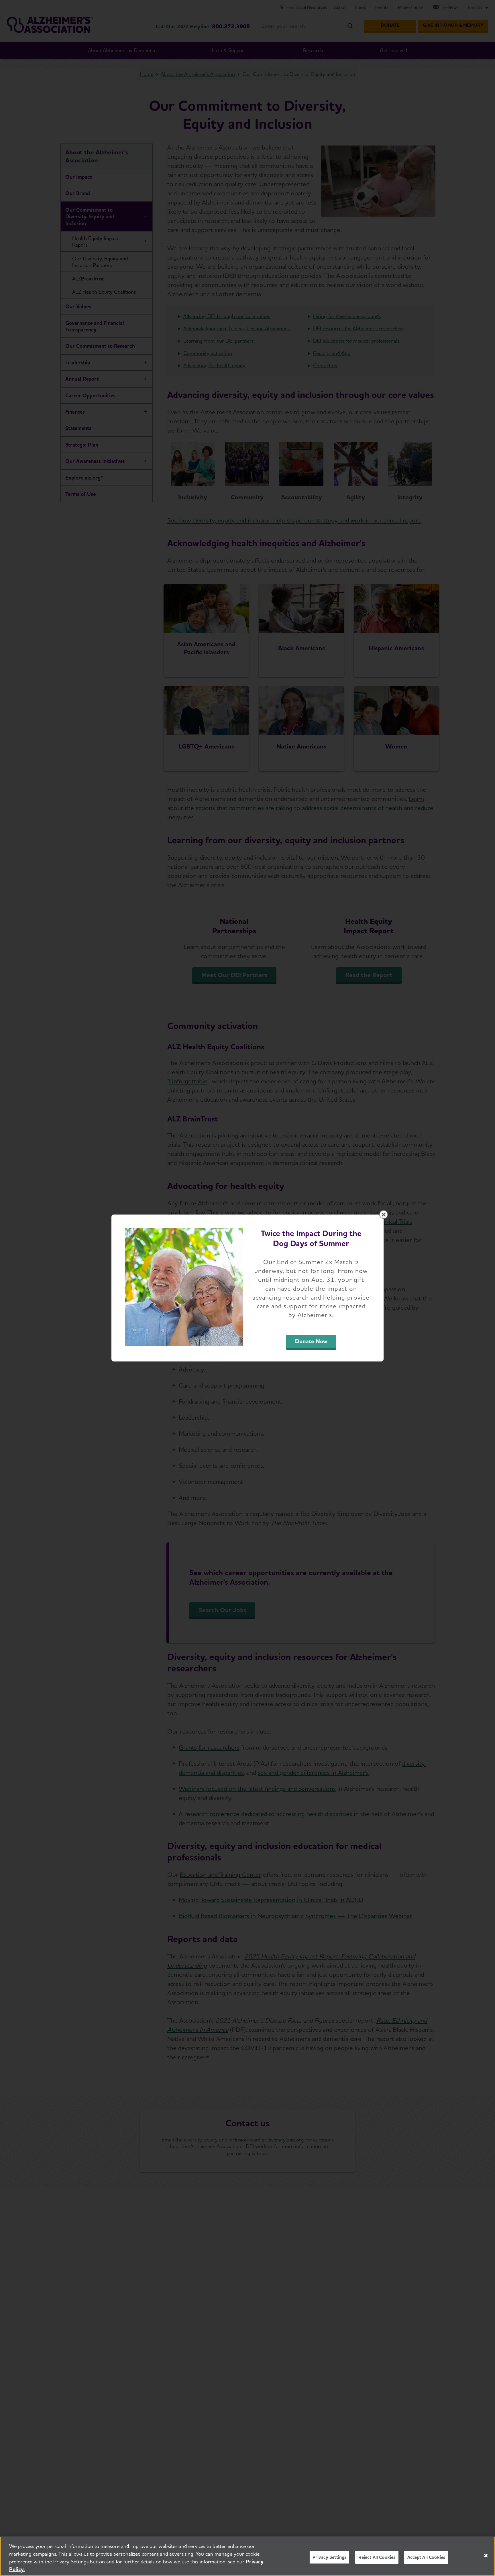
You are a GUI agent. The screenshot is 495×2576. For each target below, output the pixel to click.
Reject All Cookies (377, 2557)
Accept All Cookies (426, 2557)
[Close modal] (384, 1215)
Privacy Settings (330, 2557)
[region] (247, 2556)
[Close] (486, 2556)
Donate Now (311, 1341)
